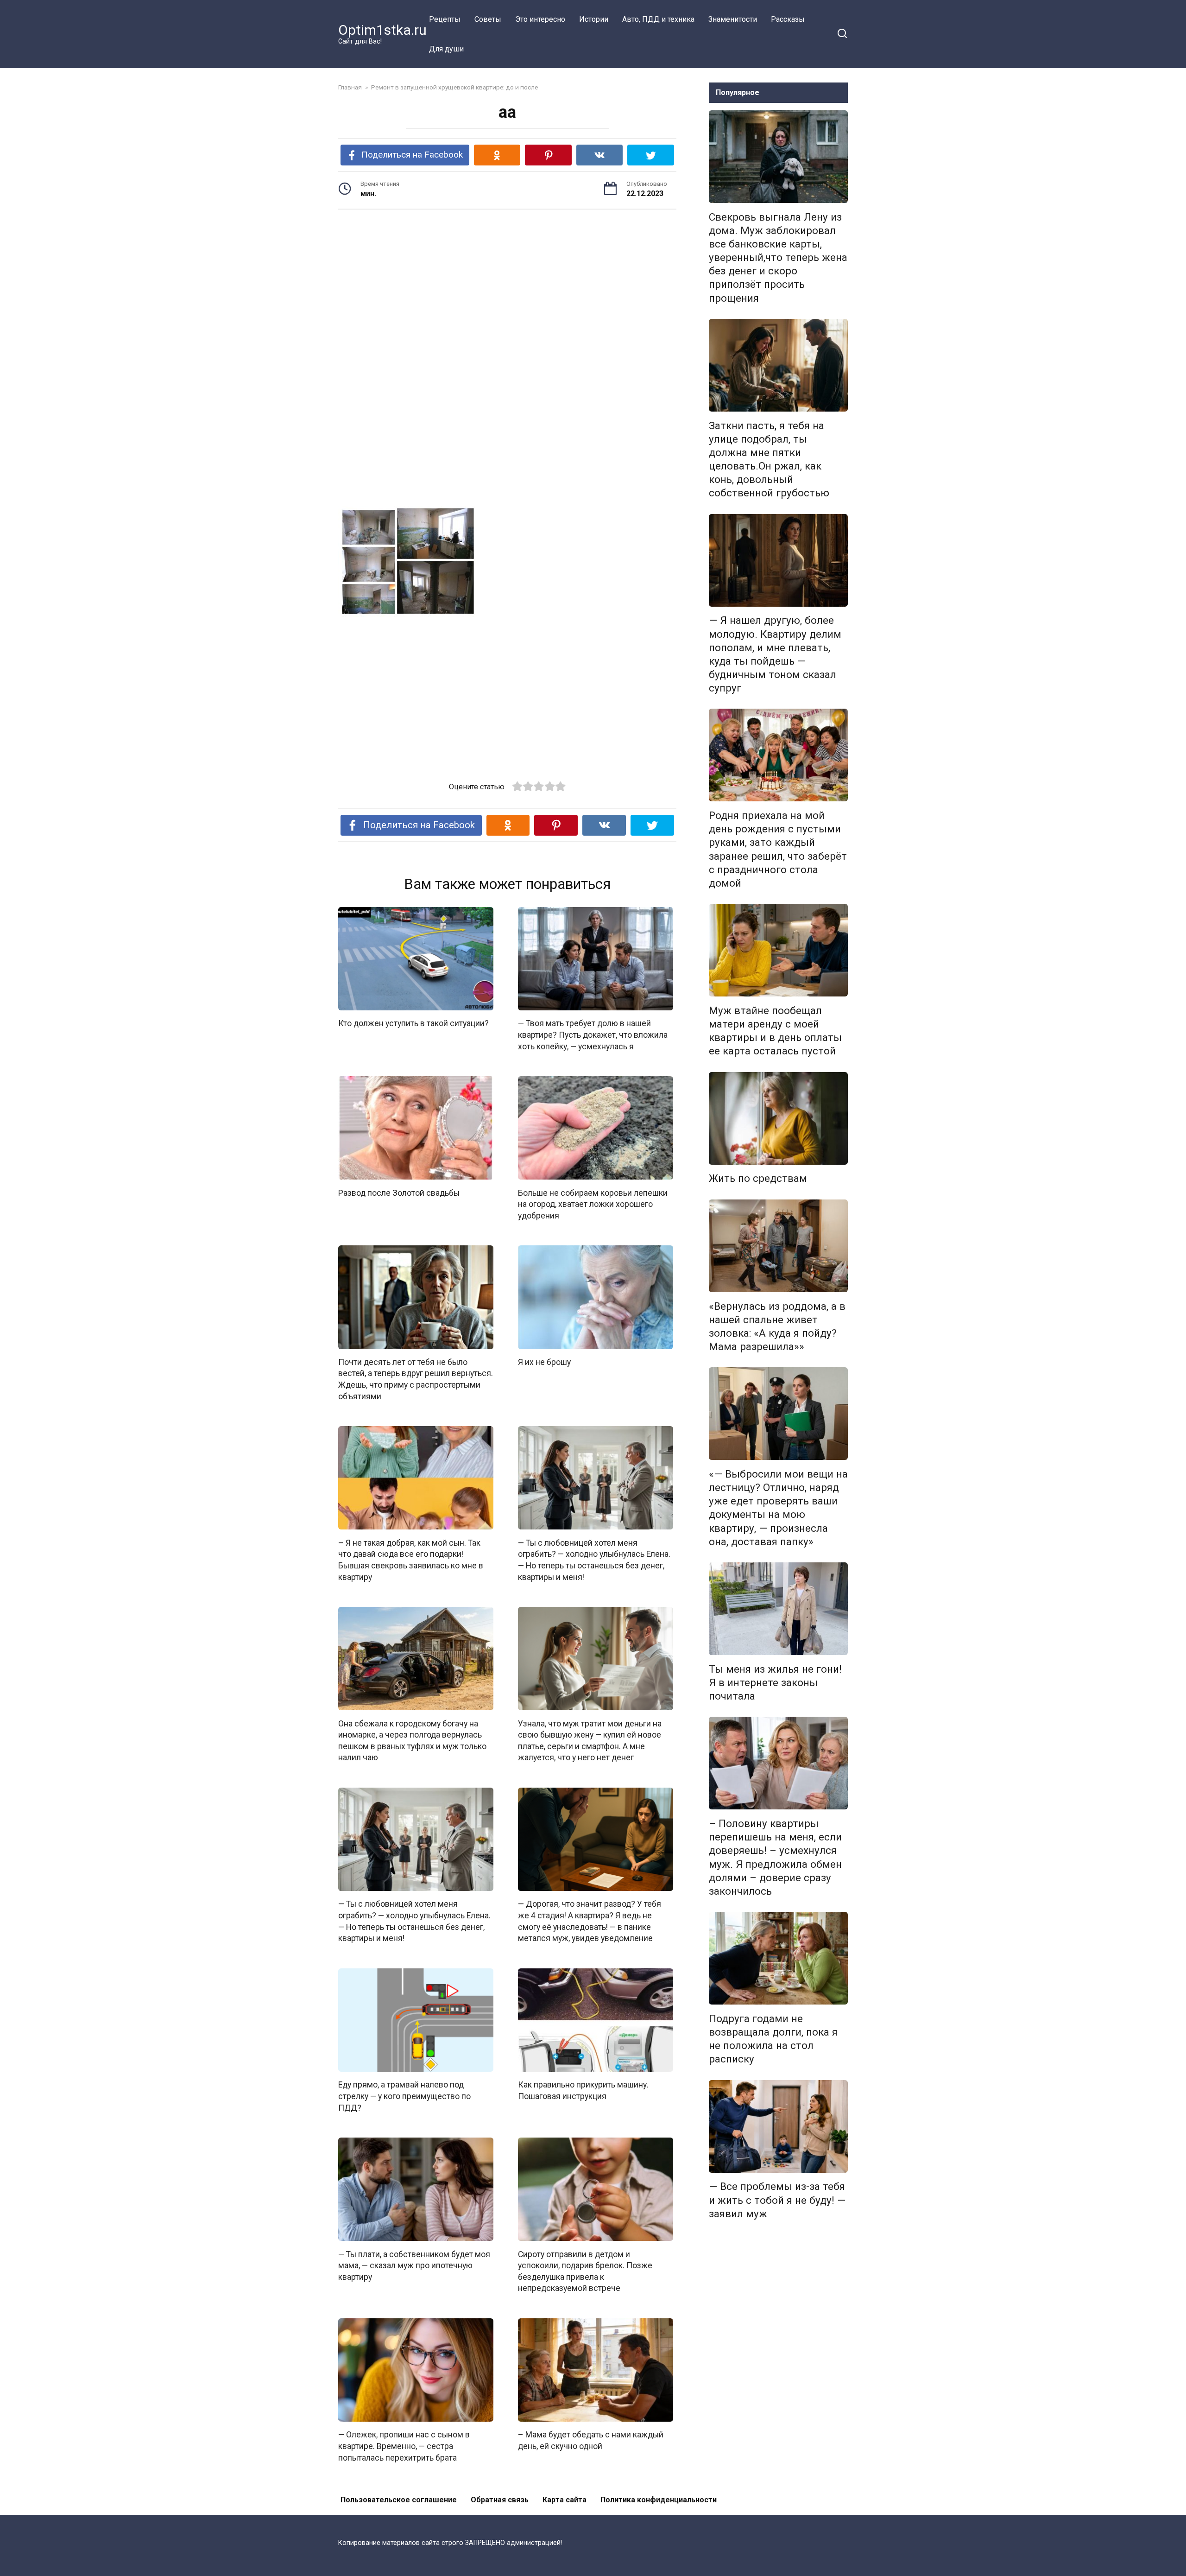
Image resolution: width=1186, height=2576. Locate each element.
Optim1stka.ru (382, 30)
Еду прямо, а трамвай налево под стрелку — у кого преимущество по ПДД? (404, 2096)
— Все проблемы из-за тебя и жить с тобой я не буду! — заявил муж (777, 2200)
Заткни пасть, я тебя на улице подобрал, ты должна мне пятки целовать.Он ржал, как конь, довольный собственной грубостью (769, 459)
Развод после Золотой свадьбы (399, 1193)
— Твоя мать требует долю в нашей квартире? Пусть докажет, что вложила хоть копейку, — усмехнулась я (593, 1035)
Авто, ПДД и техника (658, 19)
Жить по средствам (758, 1179)
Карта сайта (565, 2500)
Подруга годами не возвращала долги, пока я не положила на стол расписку (773, 2039)
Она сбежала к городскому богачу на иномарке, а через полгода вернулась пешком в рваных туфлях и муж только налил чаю (412, 1740)
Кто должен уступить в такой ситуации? (413, 1023)
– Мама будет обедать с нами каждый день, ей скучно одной (591, 2440)
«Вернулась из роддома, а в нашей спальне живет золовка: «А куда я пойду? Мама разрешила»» (777, 1326)
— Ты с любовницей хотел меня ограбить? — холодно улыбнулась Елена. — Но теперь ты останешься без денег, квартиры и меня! (594, 1560)
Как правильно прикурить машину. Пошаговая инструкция (583, 2091)
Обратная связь (500, 2500)
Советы (488, 19)
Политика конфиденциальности (659, 2500)
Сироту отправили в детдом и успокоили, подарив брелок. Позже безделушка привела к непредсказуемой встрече (585, 2271)
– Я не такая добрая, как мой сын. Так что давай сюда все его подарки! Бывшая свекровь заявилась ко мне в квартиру (411, 1560)
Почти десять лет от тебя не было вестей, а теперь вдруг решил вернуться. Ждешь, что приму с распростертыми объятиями (416, 1379)
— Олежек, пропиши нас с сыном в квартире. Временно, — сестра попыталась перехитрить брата (404, 2446)
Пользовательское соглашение (399, 2500)
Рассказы (788, 19)
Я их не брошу (544, 1362)
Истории (594, 19)
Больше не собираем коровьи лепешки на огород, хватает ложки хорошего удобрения (593, 1204)
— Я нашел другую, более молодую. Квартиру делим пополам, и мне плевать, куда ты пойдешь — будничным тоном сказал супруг (775, 654)
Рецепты (445, 19)
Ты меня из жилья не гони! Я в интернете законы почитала (775, 1682)
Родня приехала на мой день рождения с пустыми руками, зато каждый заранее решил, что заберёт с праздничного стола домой (778, 849)
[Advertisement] (507, 289)
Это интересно (540, 19)
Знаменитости (733, 19)
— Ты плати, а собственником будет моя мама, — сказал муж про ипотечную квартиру (414, 2265)
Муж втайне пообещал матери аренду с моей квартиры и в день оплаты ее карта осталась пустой (775, 1031)
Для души (446, 49)
